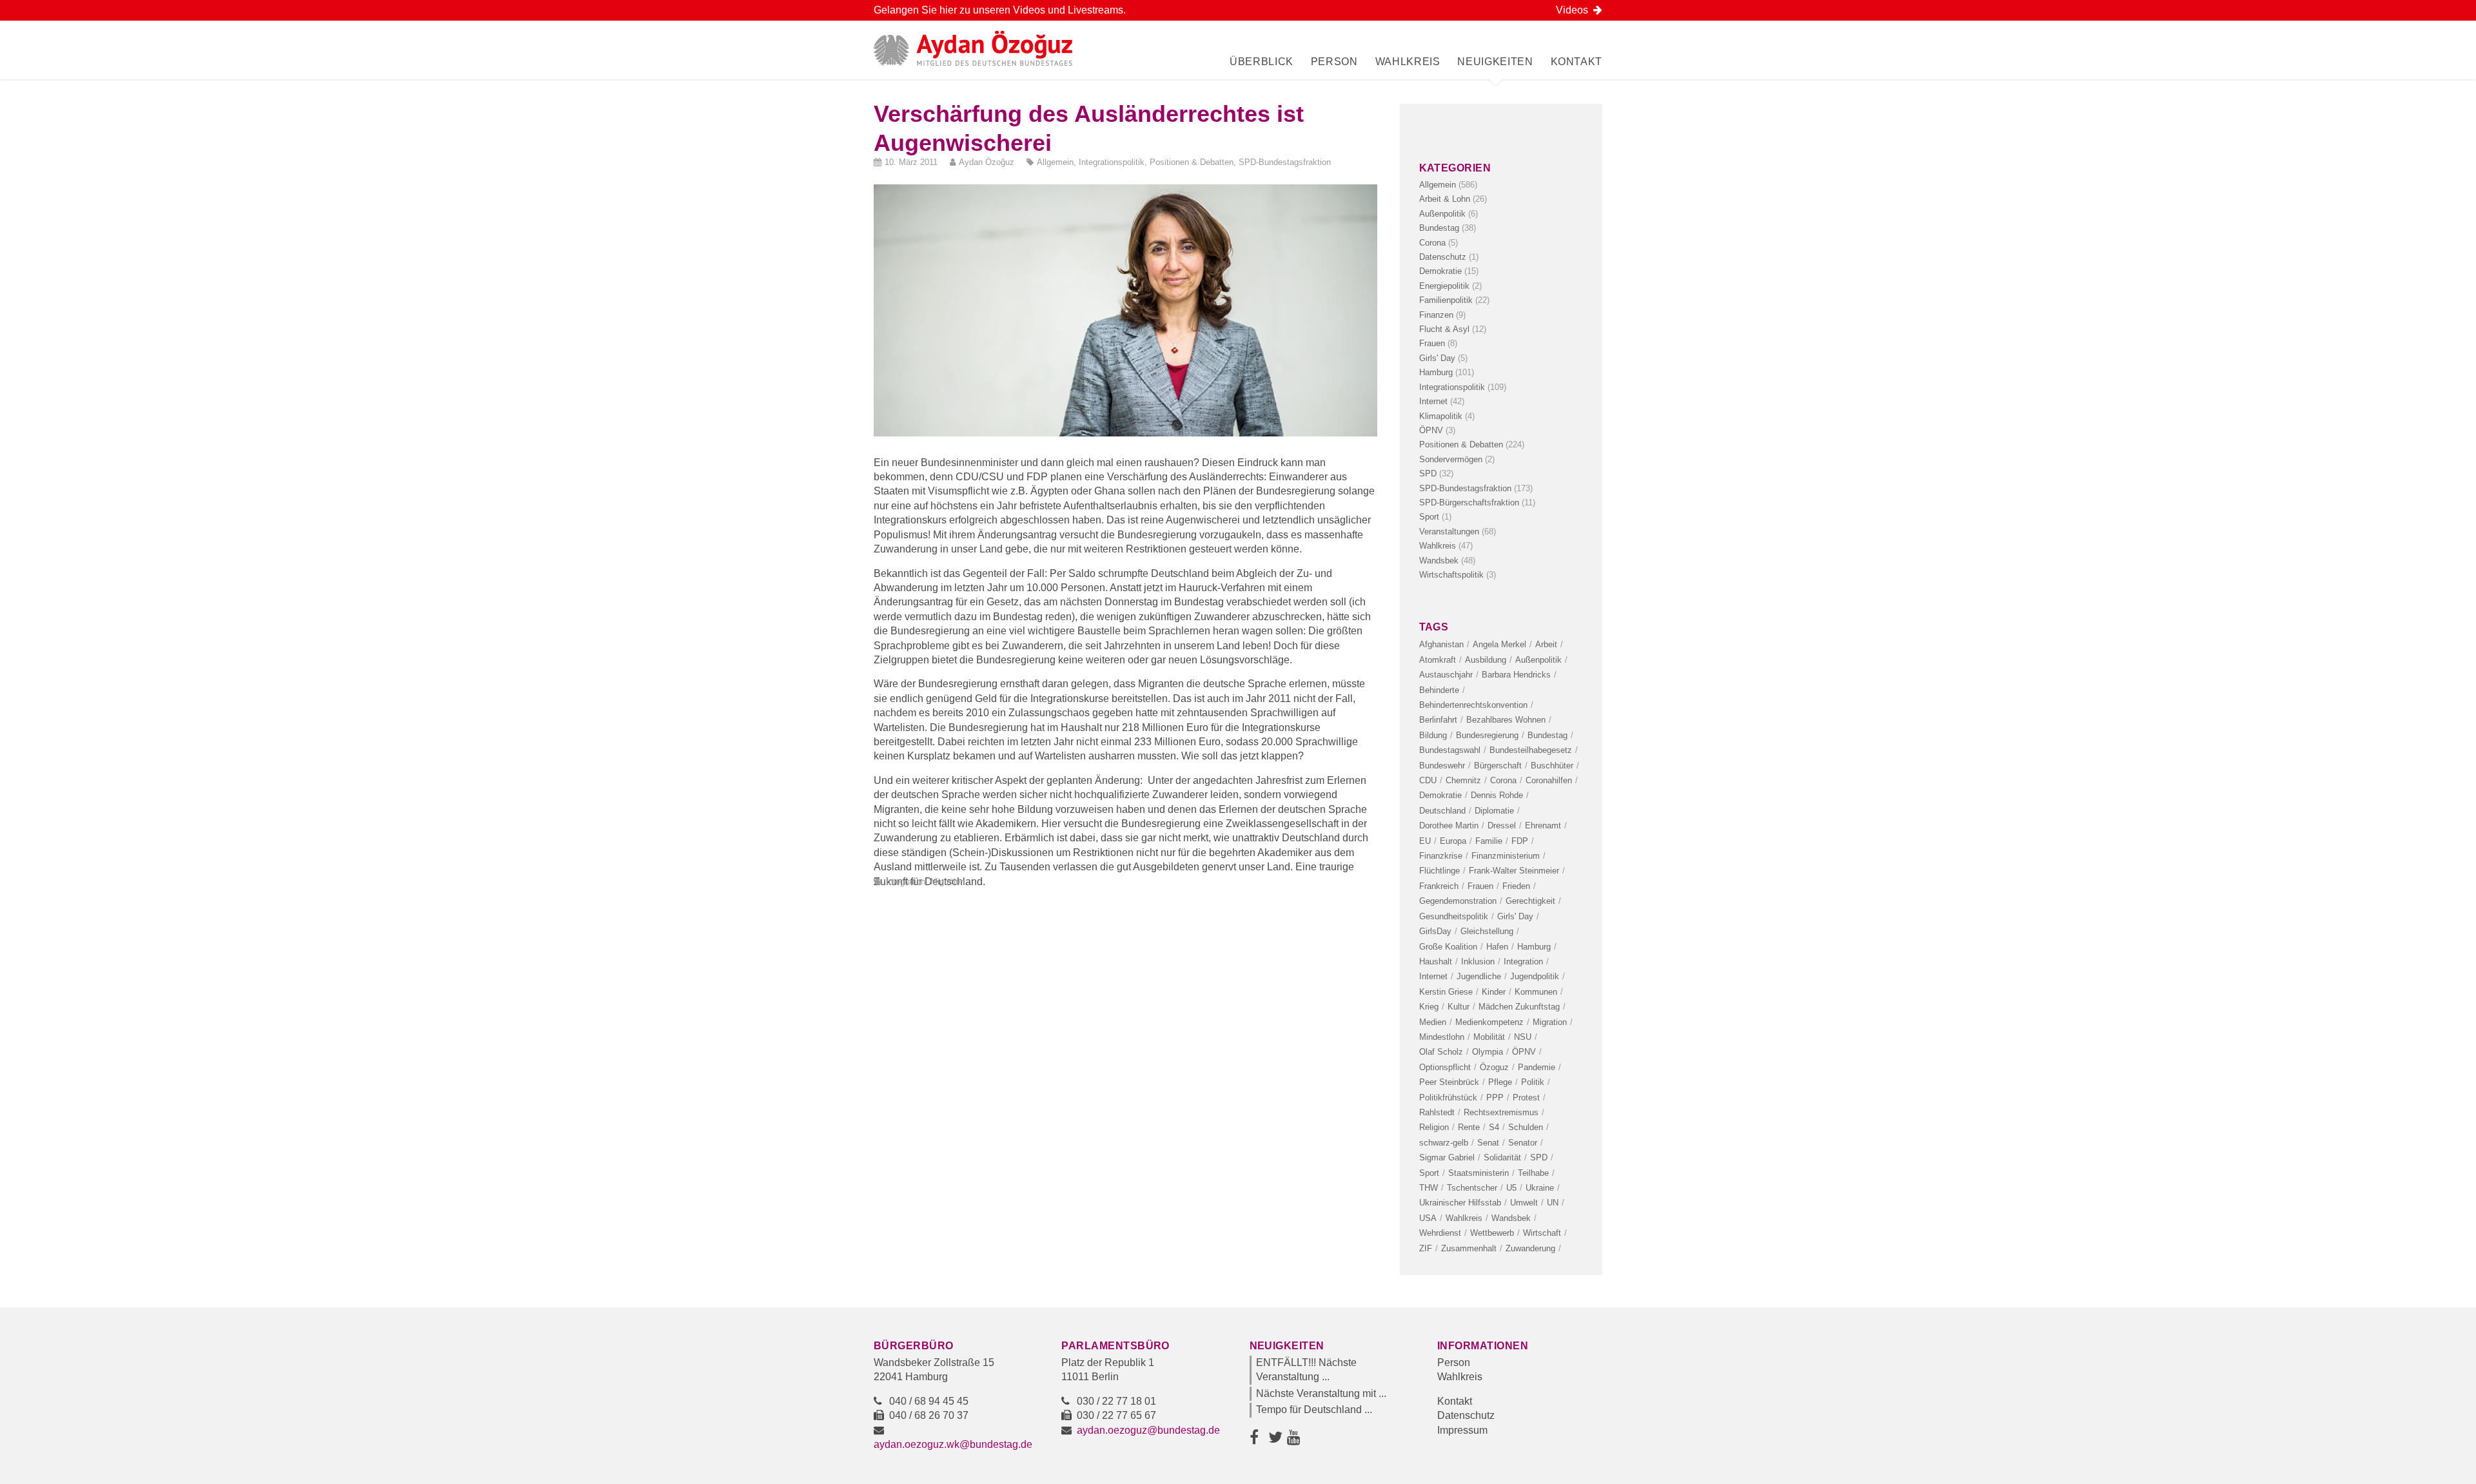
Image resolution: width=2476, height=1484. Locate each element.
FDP (1520, 841)
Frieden (1516, 886)
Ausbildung (1486, 660)
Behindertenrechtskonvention (1473, 705)
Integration (906, 882)
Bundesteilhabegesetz (1531, 750)
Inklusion (1478, 962)
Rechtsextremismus (1501, 1112)
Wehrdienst (1440, 1233)
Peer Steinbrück (1449, 1082)
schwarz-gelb (1444, 1143)
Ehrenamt (1543, 825)
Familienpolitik (1446, 300)
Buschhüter (1552, 766)
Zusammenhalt (1469, 1248)
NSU (1523, 1037)
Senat (1488, 1143)
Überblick (1262, 62)
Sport (1429, 517)
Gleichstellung (1487, 931)
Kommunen (1536, 992)
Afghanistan (1441, 644)
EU (1425, 841)
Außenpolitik (1442, 214)
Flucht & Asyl (1444, 329)
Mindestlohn (1442, 1037)
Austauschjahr (1446, 675)
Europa (1453, 841)
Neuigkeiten (1495, 62)
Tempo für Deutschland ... (1314, 1410)
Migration (948, 882)
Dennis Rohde (1497, 795)
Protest (1526, 1098)
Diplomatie (1494, 811)
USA (1428, 1218)
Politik (1533, 1082)
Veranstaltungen (1449, 532)
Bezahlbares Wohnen (1506, 720)
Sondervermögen (1451, 459)
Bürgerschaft (1498, 766)
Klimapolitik (1441, 416)
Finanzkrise (1441, 856)
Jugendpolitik (1535, 976)
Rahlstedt (1437, 1112)
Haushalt (1436, 962)
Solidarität (1502, 1157)
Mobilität (1489, 1037)
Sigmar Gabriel (1447, 1157)
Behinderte (1439, 690)
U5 (1511, 1188)
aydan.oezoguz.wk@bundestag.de (953, 1444)
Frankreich (1439, 886)
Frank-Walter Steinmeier (1514, 871)
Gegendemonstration (1458, 901)
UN (1553, 1203)
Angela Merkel (1499, 644)
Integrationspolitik (1112, 162)
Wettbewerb (1492, 1233)
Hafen (1497, 947)
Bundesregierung (1487, 735)
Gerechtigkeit (1530, 901)
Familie (1489, 841)
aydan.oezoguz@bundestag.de (1148, 1430)
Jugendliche (1479, 976)
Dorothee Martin (1449, 825)
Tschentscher (1472, 1188)
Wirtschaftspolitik (1451, 575)
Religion (1434, 1127)
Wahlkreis (1408, 62)
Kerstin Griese (1446, 992)
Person (1334, 62)
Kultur (1459, 1007)
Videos (1575, 10)
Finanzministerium (1506, 856)
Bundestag (1439, 228)
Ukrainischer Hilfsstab (1460, 1203)
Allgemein (1055, 162)
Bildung (1433, 735)
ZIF (1426, 1248)
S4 (1494, 1127)
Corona (1432, 243)
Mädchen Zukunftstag (1519, 1007)
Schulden (1526, 1127)
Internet (1433, 401)
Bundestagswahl (1450, 750)
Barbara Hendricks (1516, 675)
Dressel (1502, 825)
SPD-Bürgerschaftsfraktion (1469, 503)
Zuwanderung (1530, 1248)
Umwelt (1524, 1203)
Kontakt (1577, 62)
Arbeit (1546, 644)
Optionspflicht (1445, 1067)
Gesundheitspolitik (1454, 916)
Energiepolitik (1444, 286)
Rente (1469, 1127)
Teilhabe (1533, 1173)
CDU (1428, 780)
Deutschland (1442, 811)
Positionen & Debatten (1192, 162)
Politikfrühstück (1448, 1098)
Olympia (1488, 1052)
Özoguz (1494, 1067)
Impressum (1462, 1430)
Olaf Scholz (1441, 1052)
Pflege (1500, 1082)
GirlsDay (1435, 931)
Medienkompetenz (1489, 1022)
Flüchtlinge (1439, 871)
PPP (1495, 1098)
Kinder (1494, 992)
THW (1429, 1188)
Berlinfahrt (1438, 720)
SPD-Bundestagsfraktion (1285, 162)
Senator (1523, 1143)
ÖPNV (1431, 430)
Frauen (1432, 343)
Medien (1433, 1022)
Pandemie (1537, 1067)
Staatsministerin (1479, 1173)
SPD (1428, 474)
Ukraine (1540, 1188)
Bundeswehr (1442, 766)
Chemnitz (1463, 780)
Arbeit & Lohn (1445, 199)
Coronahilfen (1549, 780)
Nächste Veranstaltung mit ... (1321, 1393)
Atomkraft (1438, 660)
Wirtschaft (1542, 1233)
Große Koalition (1448, 947)
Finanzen (1436, 315)
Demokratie (1440, 271)
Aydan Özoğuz (987, 162)
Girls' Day (1437, 358)
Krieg (1429, 1007)
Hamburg (1436, 372)
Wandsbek (1439, 561)
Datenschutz (1443, 257)
